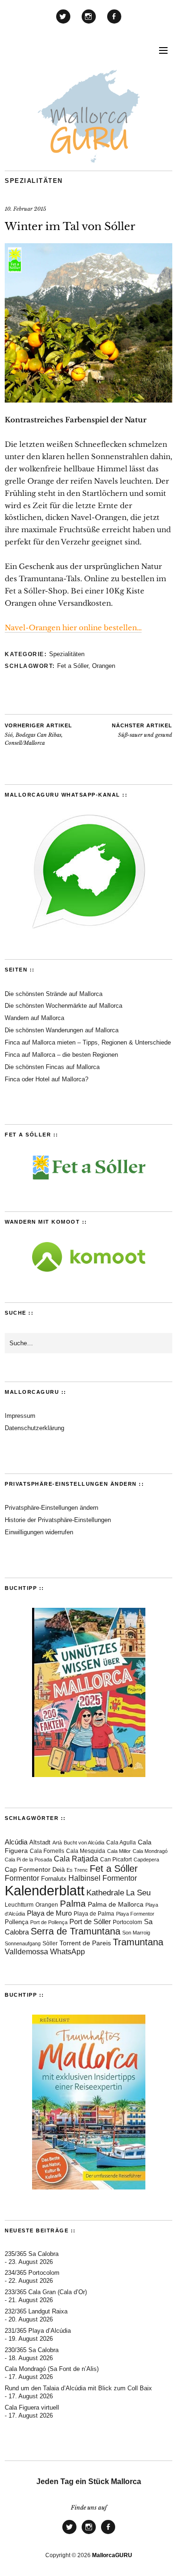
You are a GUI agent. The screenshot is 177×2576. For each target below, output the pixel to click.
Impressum (20, 1416)
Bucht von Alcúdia (84, 1843)
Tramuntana (138, 1942)
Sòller (50, 1943)
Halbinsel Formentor (103, 1878)
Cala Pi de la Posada (28, 1860)
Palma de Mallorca (116, 1905)
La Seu (138, 1893)
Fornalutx (54, 1879)
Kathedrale (105, 1893)
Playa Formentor (135, 1914)
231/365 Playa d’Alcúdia (38, 2331)
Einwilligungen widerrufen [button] (39, 1532)
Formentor (22, 1878)
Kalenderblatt (45, 1890)
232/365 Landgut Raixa (36, 2311)
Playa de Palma (94, 1914)
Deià (59, 1870)
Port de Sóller (90, 1922)
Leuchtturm (19, 1905)
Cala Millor (119, 1851)
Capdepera (146, 1860)
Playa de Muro (49, 1913)
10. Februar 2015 (25, 209)
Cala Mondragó (150, 1851)
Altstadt (40, 1843)
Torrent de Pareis (85, 1943)
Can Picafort (116, 1860)
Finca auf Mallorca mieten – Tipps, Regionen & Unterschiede (88, 1042)
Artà (57, 1843)
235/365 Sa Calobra (32, 2254)
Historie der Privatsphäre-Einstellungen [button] (58, 1520)
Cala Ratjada (76, 1859)
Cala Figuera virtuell (32, 2407)
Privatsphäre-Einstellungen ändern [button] (51, 1508)
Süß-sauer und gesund (142, 731)
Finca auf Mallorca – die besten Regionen (61, 1055)
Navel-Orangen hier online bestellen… (73, 628)
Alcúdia (16, 1842)
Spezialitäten (34, 181)
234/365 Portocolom (32, 2273)
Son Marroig (136, 1933)
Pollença (17, 1922)
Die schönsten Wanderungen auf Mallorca (62, 1030)
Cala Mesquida (86, 1851)
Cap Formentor (28, 1869)
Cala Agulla (121, 1843)
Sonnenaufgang (23, 1943)
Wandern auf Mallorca (34, 1018)
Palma (73, 1904)
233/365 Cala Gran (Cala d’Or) (46, 2292)
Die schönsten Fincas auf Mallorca (52, 1067)
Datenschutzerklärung (34, 1428)
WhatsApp (67, 1952)
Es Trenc (77, 1870)
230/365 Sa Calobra (32, 2350)
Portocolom (127, 1922)
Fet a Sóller (73, 666)
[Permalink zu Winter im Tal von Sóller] (88, 400)
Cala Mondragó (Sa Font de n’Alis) (52, 2369)
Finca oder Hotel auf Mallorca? (46, 1079)
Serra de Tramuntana (76, 1931)
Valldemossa (26, 1952)
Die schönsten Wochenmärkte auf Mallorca (63, 1006)
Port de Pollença (49, 1922)
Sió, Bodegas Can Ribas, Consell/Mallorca (38, 734)
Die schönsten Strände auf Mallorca (54, 994)
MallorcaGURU (112, 2555)
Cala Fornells (47, 1851)
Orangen (104, 666)
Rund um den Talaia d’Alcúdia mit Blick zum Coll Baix (78, 2388)
